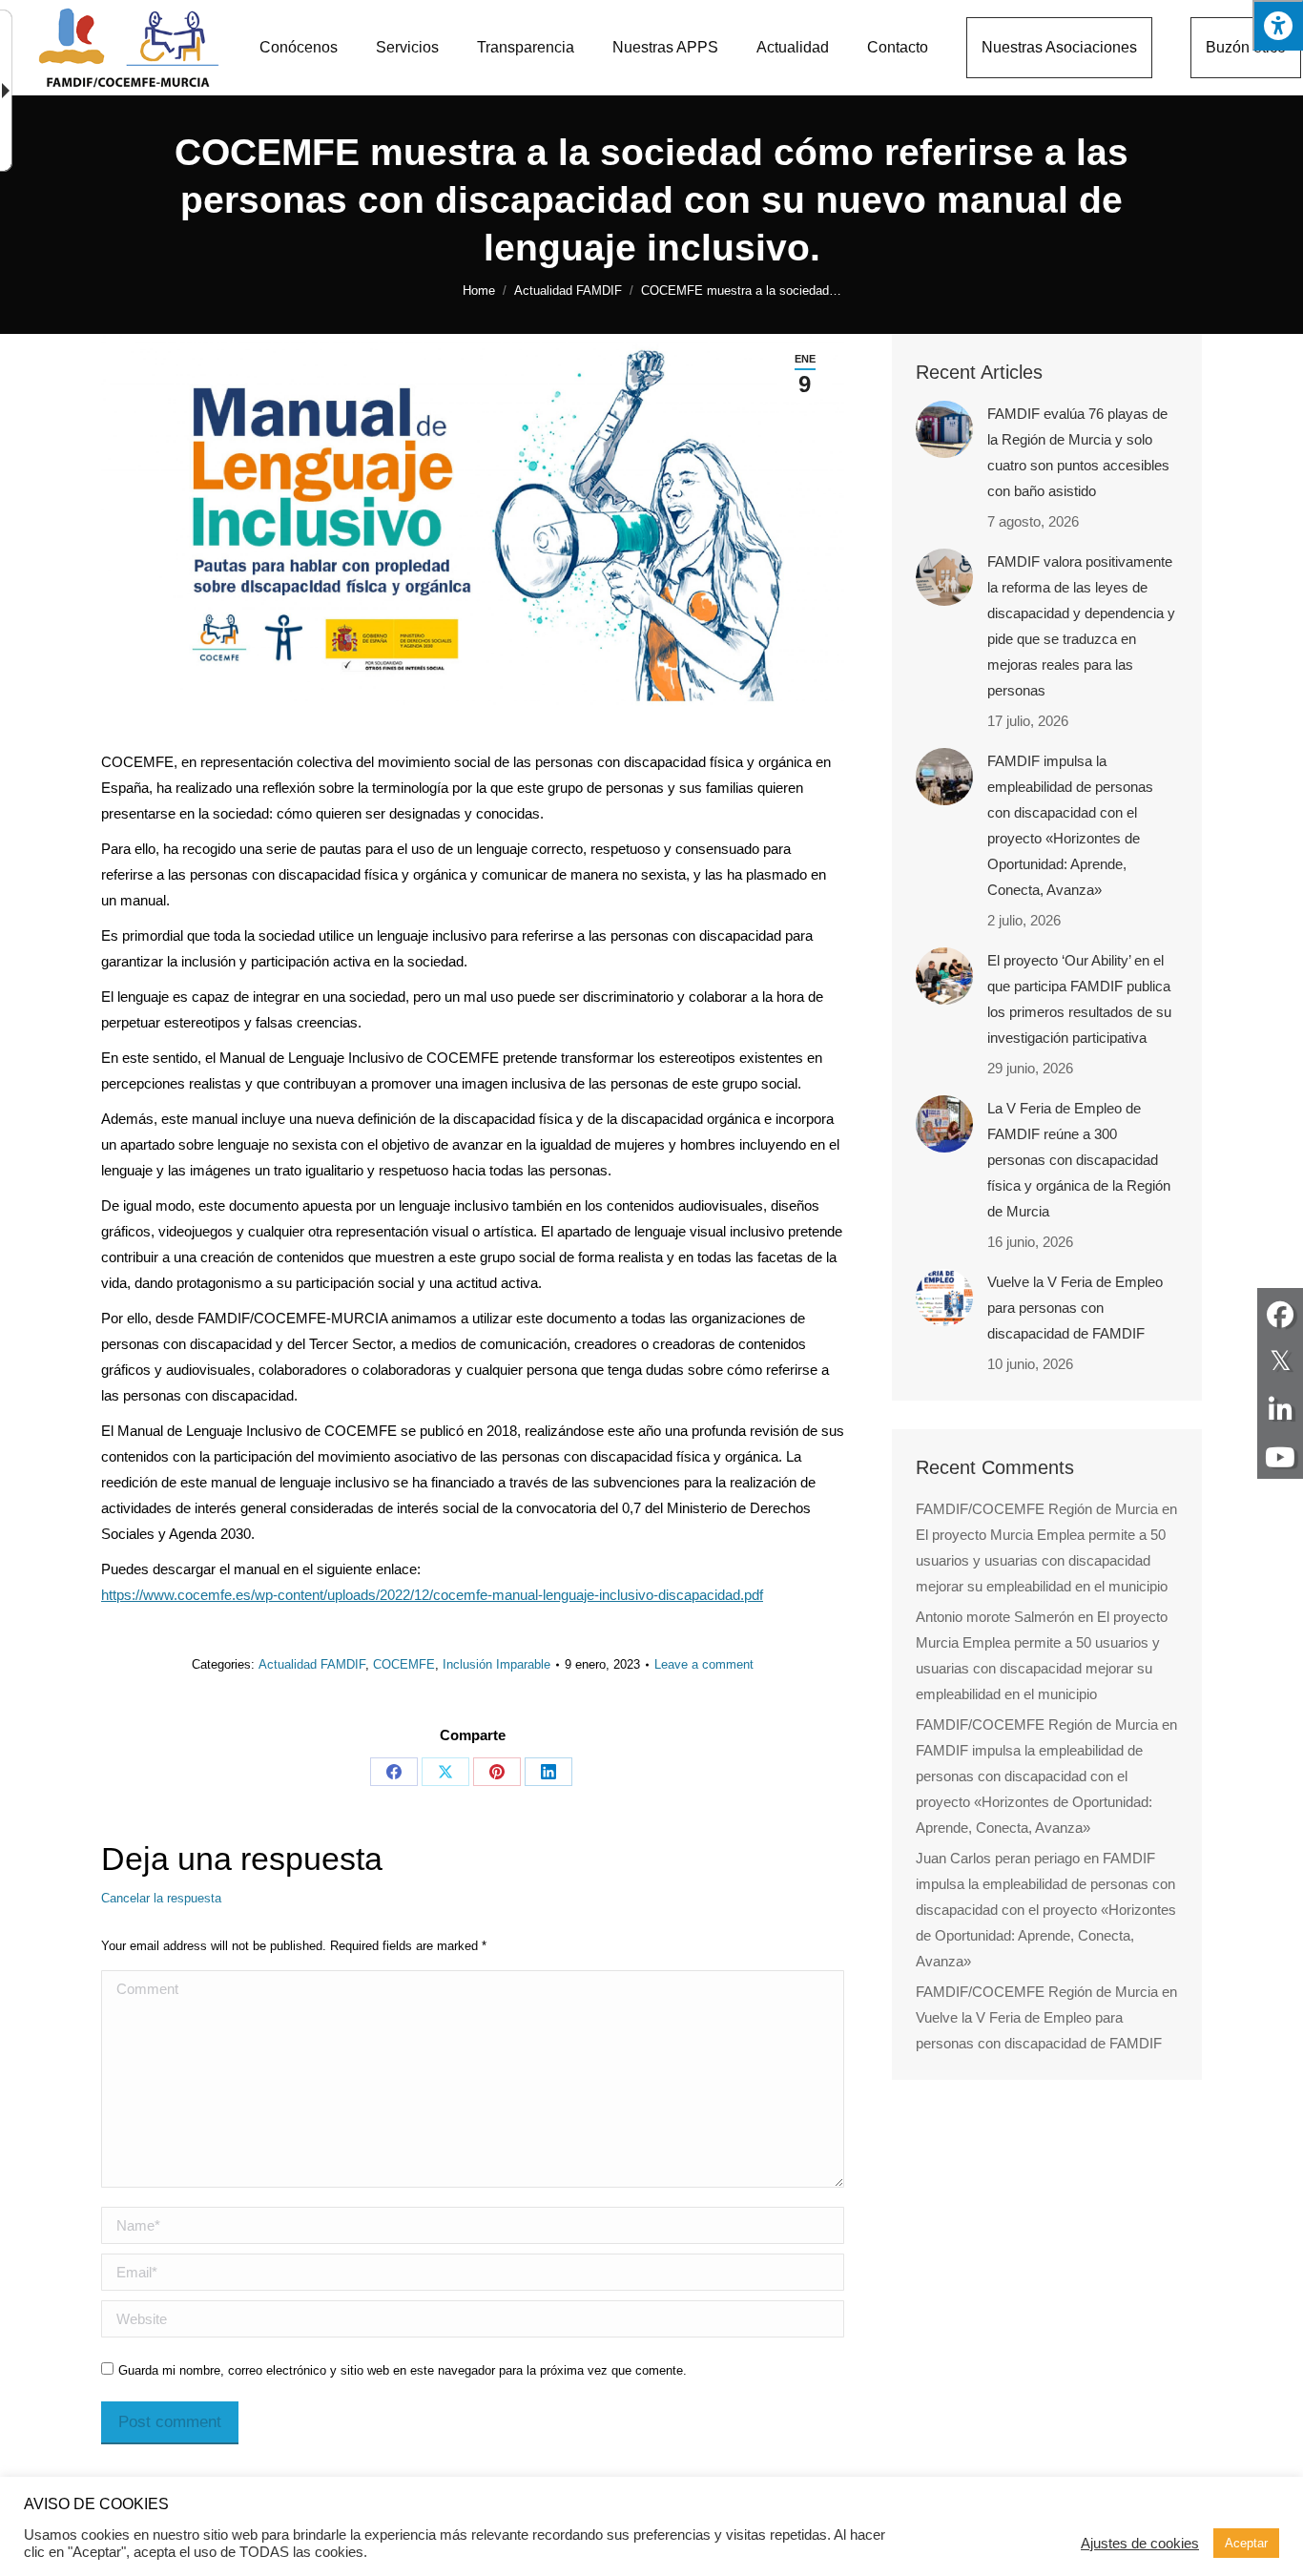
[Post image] (944, 429)
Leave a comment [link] (704, 1664)
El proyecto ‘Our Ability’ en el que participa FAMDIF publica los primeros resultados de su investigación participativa (1079, 999)
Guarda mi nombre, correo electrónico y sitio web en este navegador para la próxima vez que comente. (403, 2370)
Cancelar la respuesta (161, 1898)
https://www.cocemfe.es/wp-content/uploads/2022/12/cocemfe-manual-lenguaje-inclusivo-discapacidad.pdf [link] (432, 1595)
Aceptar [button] (1246, 2543)
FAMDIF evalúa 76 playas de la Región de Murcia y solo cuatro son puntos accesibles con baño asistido (1078, 452)
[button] (1278, 25)
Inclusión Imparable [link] (496, 1664)
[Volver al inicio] (129, 48)
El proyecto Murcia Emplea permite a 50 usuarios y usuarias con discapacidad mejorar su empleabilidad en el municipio (1042, 1560)
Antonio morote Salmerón (995, 1617)
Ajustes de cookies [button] (1140, 2544)
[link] (299, 48)
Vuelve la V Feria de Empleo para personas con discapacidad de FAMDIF (1075, 1308)
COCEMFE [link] (404, 1664)
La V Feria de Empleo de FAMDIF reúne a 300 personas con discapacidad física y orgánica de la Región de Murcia (1079, 1160)
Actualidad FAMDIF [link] (312, 1664)
